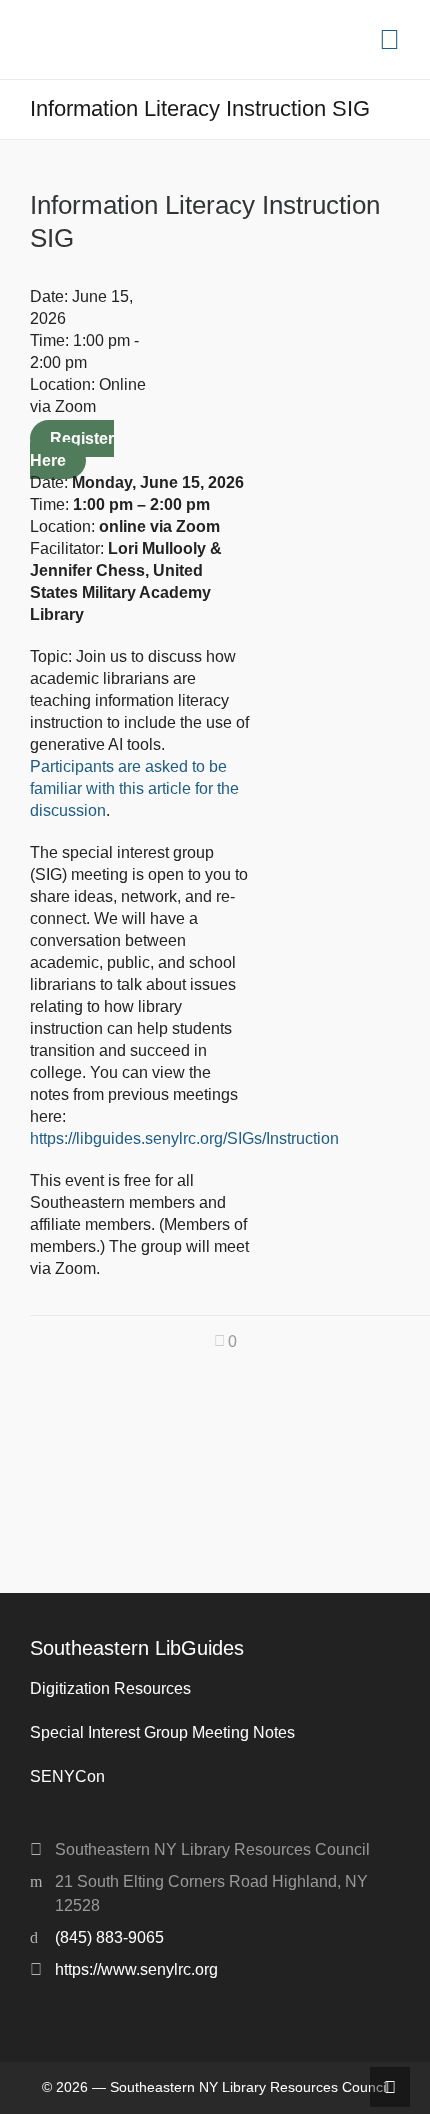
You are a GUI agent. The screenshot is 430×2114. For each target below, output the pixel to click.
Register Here (72, 449)
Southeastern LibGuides (137, 1648)
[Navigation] (389, 40)
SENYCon (67, 1776)
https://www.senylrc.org (136, 1969)
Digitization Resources (110, 1688)
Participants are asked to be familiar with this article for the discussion (134, 788)
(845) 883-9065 (109, 1937)
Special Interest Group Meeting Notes (162, 1732)
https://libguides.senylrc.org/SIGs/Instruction (184, 1138)
